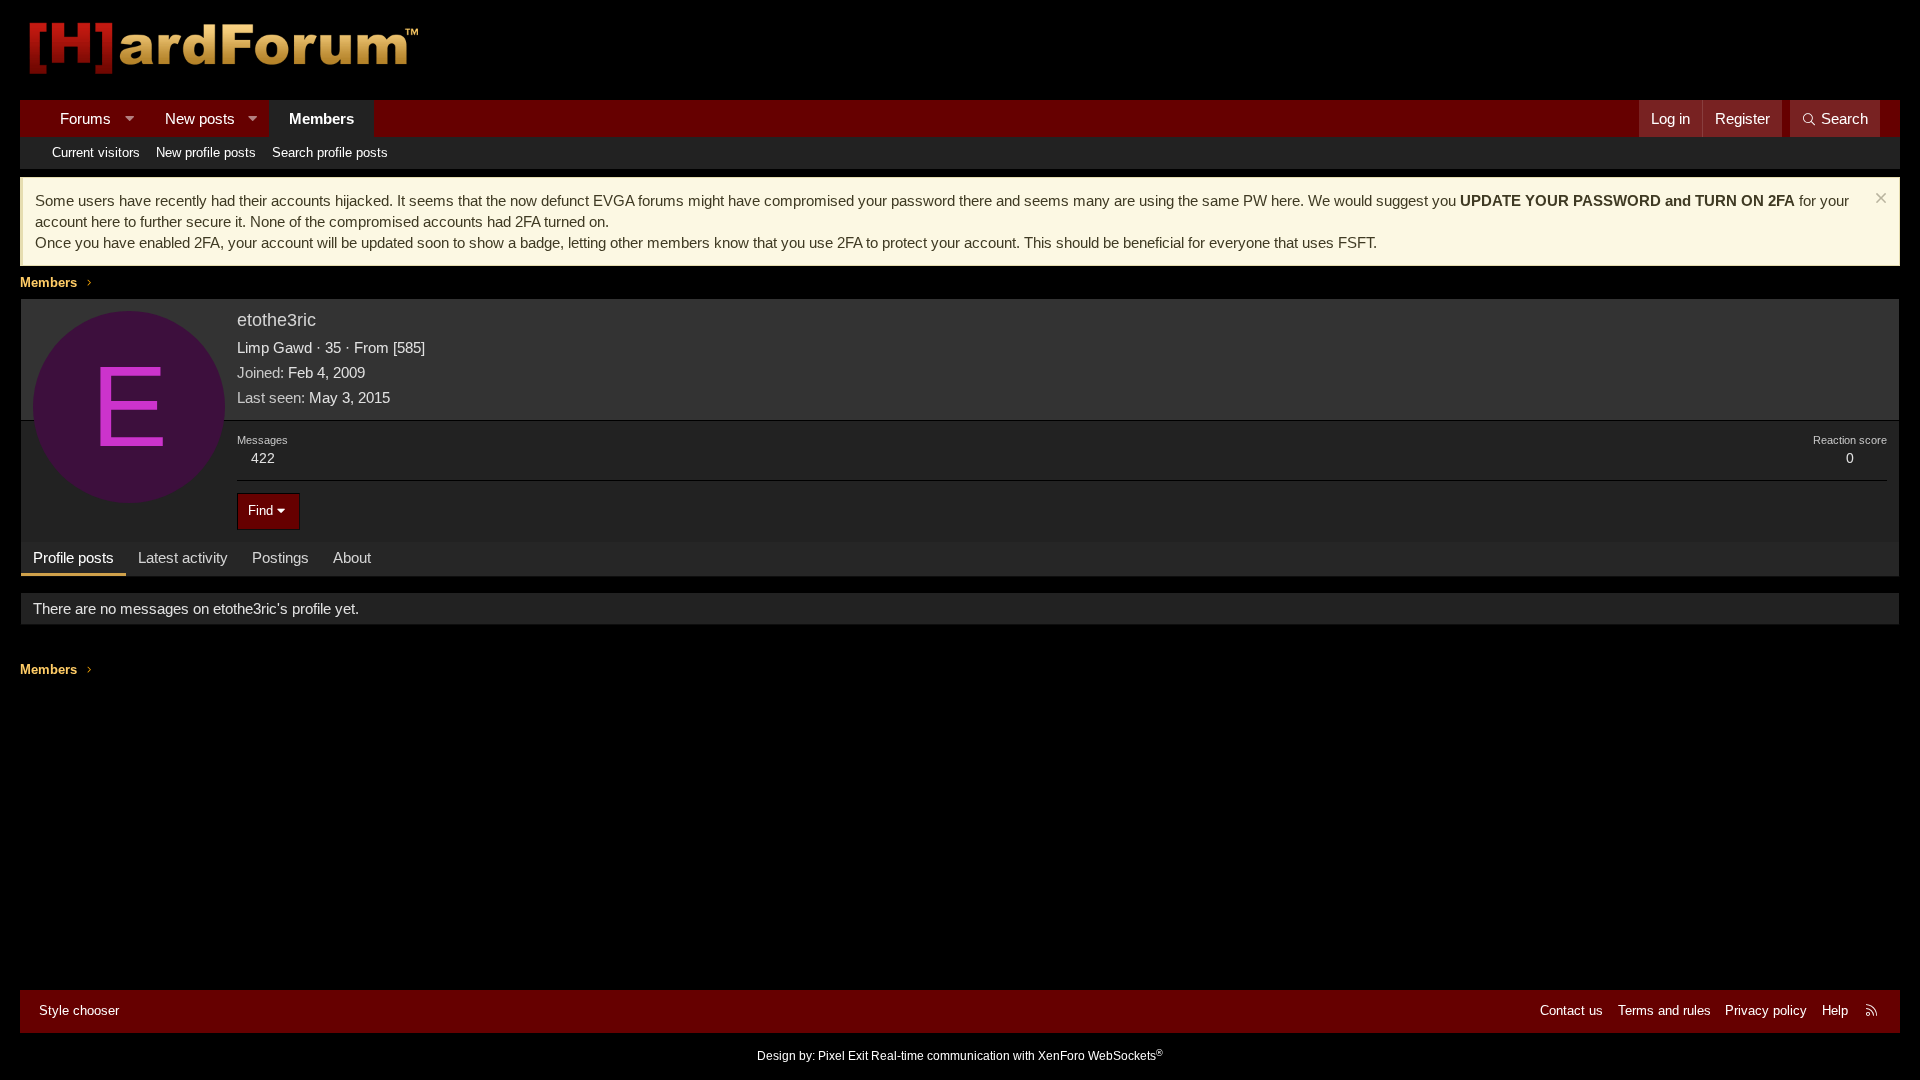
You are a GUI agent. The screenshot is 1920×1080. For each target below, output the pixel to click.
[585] (409, 347)
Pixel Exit (843, 1056)
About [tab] (352, 557)
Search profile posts (330, 152)
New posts (200, 118)
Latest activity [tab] (183, 557)
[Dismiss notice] (1878, 200)
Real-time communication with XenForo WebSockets (1017, 1056)
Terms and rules (1664, 1010)
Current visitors (96, 152)
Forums (85, 118)
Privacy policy (1766, 1010)
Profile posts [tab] (73, 557)
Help (1835, 1010)
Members (321, 118)
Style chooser (79, 1010)
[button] (129, 118)
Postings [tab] (280, 557)
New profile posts (206, 152)
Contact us (1571, 1010)
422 (263, 458)
